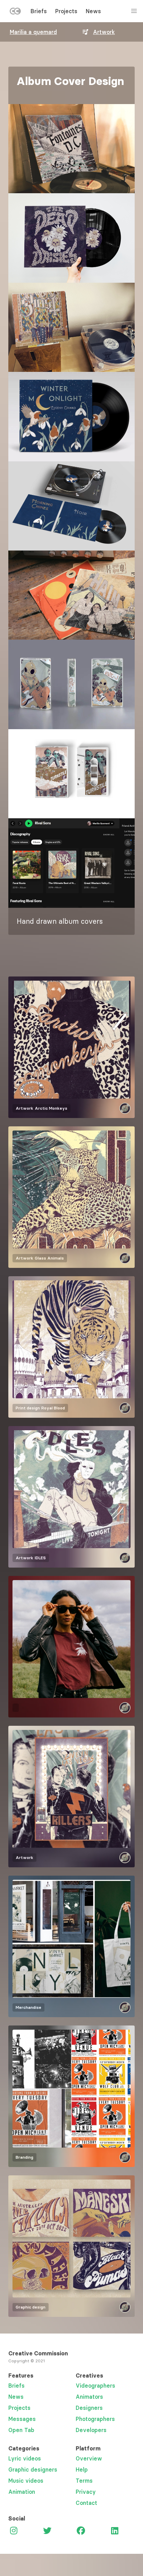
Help (82, 2470)
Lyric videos (25, 2458)
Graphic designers (33, 2470)
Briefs (39, 11)
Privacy (86, 2492)
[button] (71, 149)
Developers (91, 2430)
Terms (84, 2481)
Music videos (26, 2481)
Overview (89, 2458)
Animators (89, 2397)
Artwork (104, 32)
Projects (66, 11)
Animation (22, 2492)
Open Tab (21, 2430)
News (93, 11)
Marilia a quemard (33, 32)
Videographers (95, 2386)
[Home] (15, 12)
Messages (22, 2419)
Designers (89, 2408)
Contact (86, 2503)
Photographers (95, 2419)
